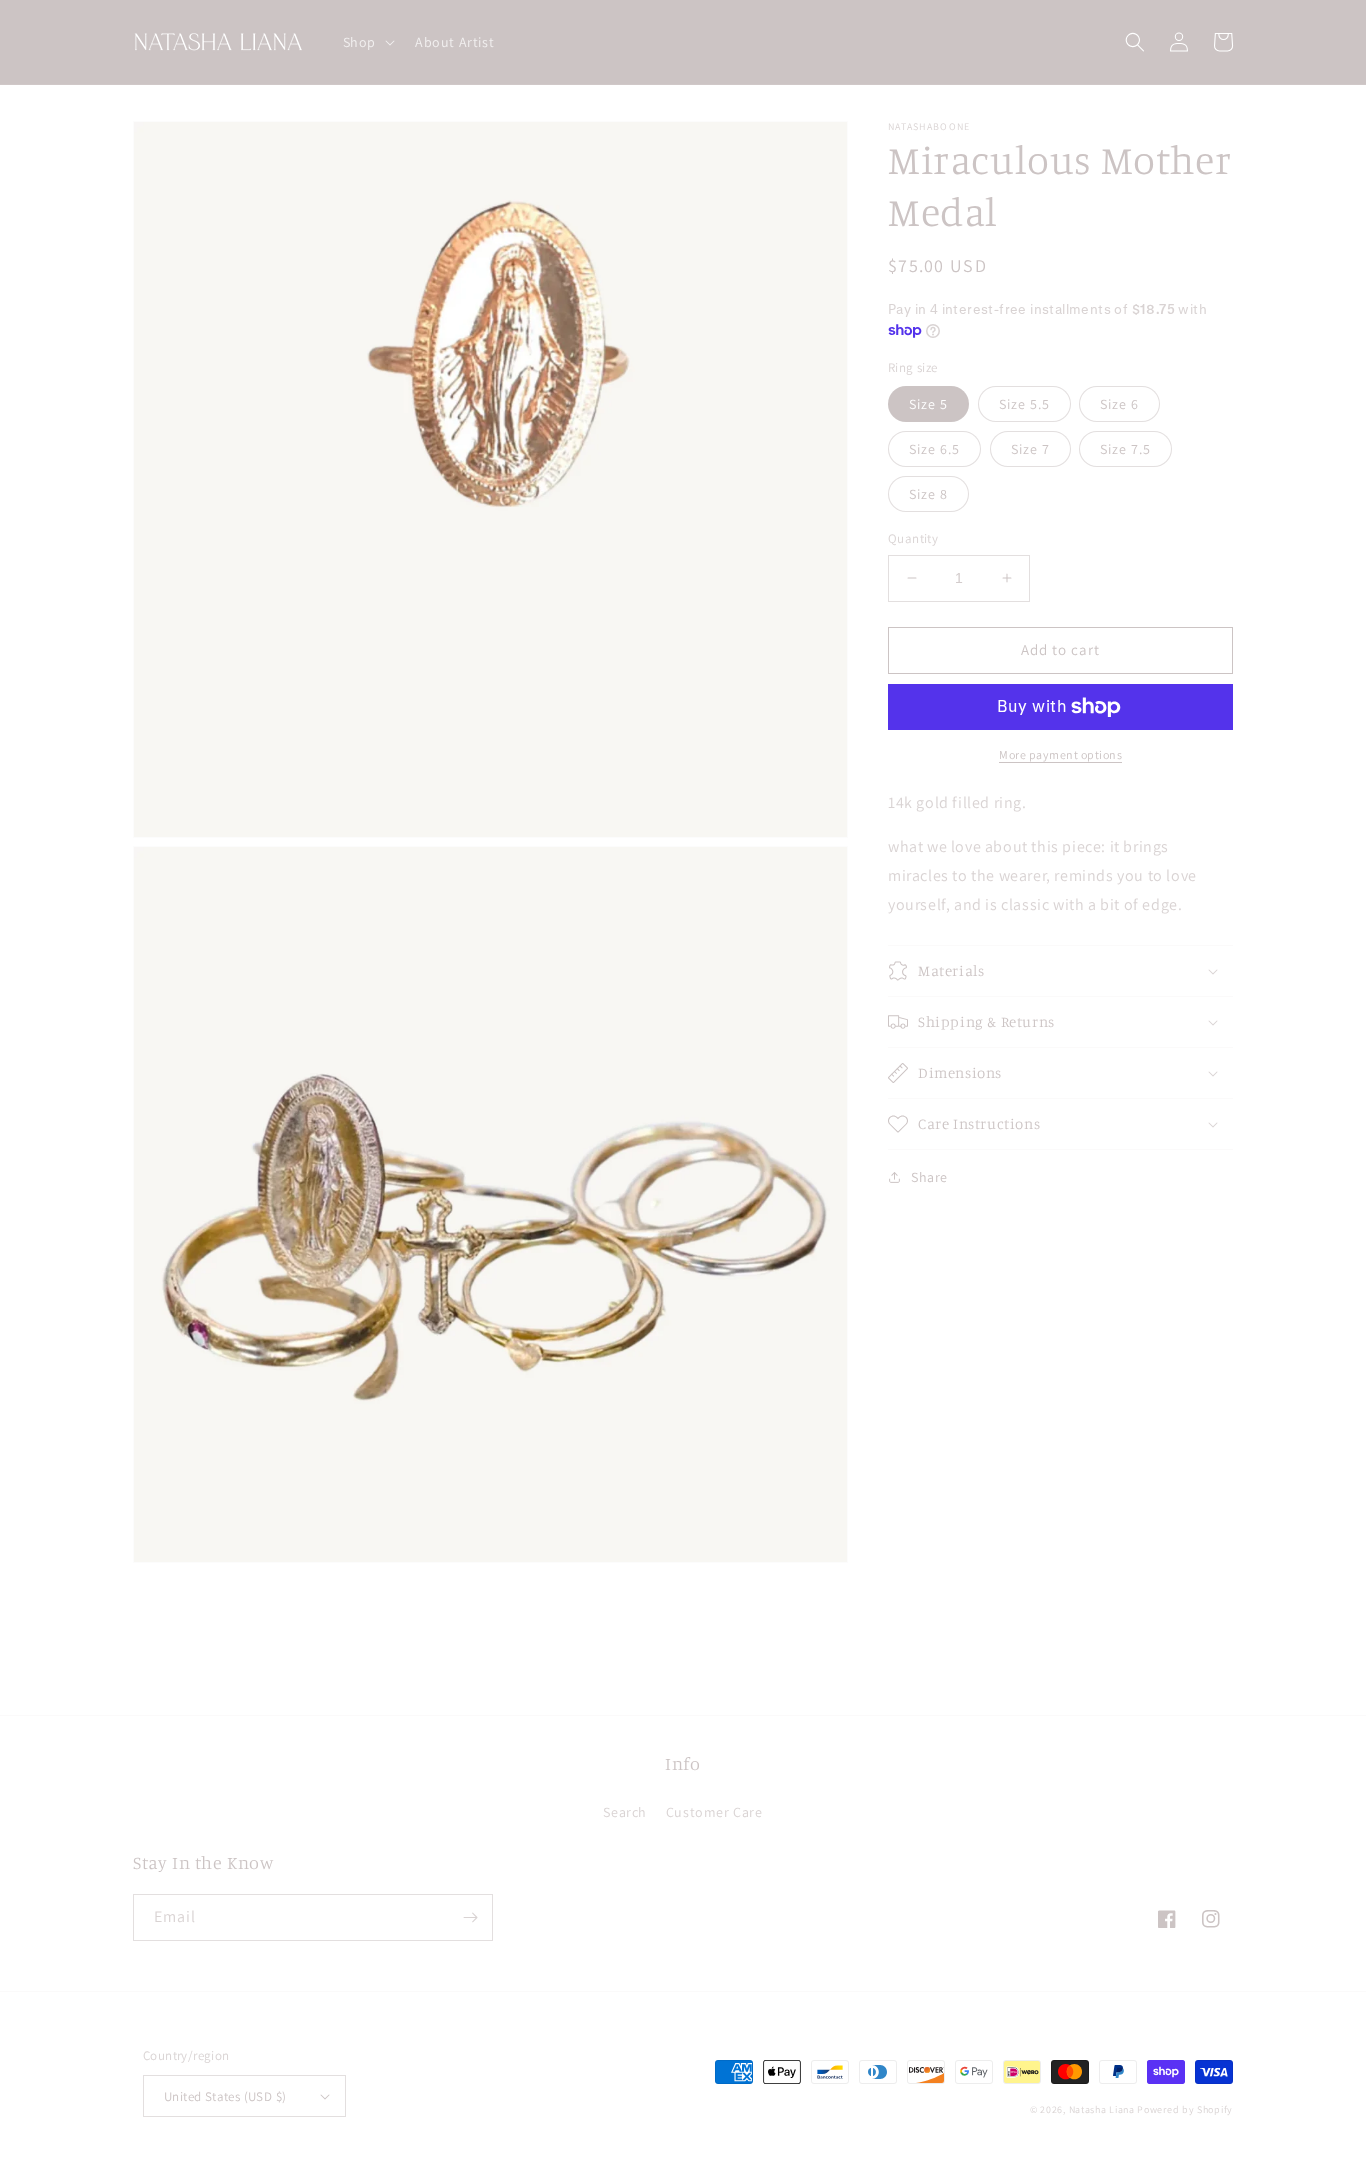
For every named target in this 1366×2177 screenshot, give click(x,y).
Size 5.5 (1024, 404)
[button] (367, 42)
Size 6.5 (934, 449)
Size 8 (928, 494)
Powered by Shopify (1185, 2109)
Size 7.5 (1125, 449)
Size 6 (1119, 404)
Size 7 (1030, 449)
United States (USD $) (225, 2096)
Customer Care (714, 1812)
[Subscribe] (470, 1917)
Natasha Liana (1102, 2109)
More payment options (1060, 754)
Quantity (913, 538)
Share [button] (929, 1177)
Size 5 (928, 404)
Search (625, 1812)
